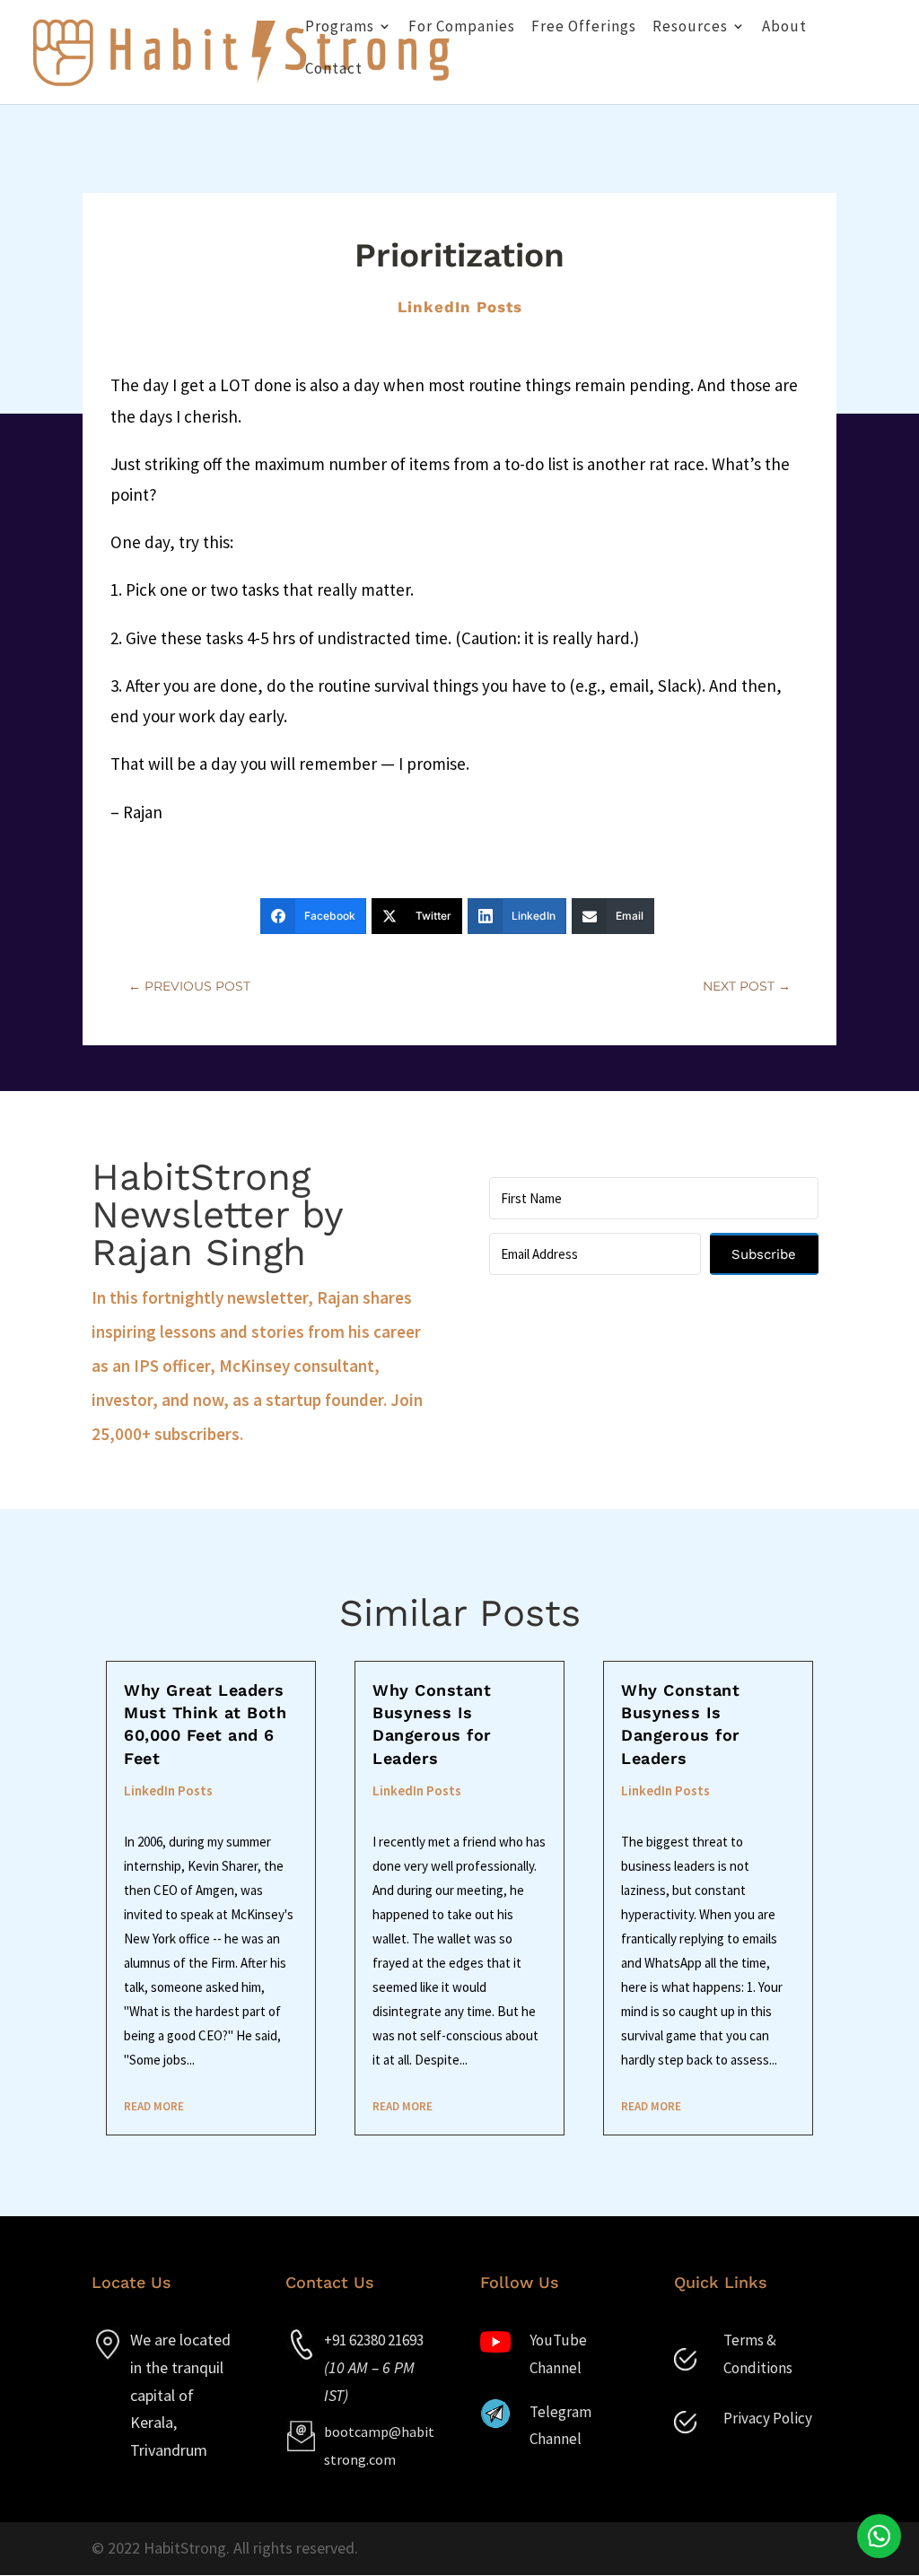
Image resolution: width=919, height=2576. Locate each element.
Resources (690, 28)
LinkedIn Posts (460, 307)
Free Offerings (584, 28)
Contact (334, 70)
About (784, 28)
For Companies (462, 28)
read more (154, 2106)
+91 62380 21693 (374, 2340)
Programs (340, 28)
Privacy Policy (768, 2418)
